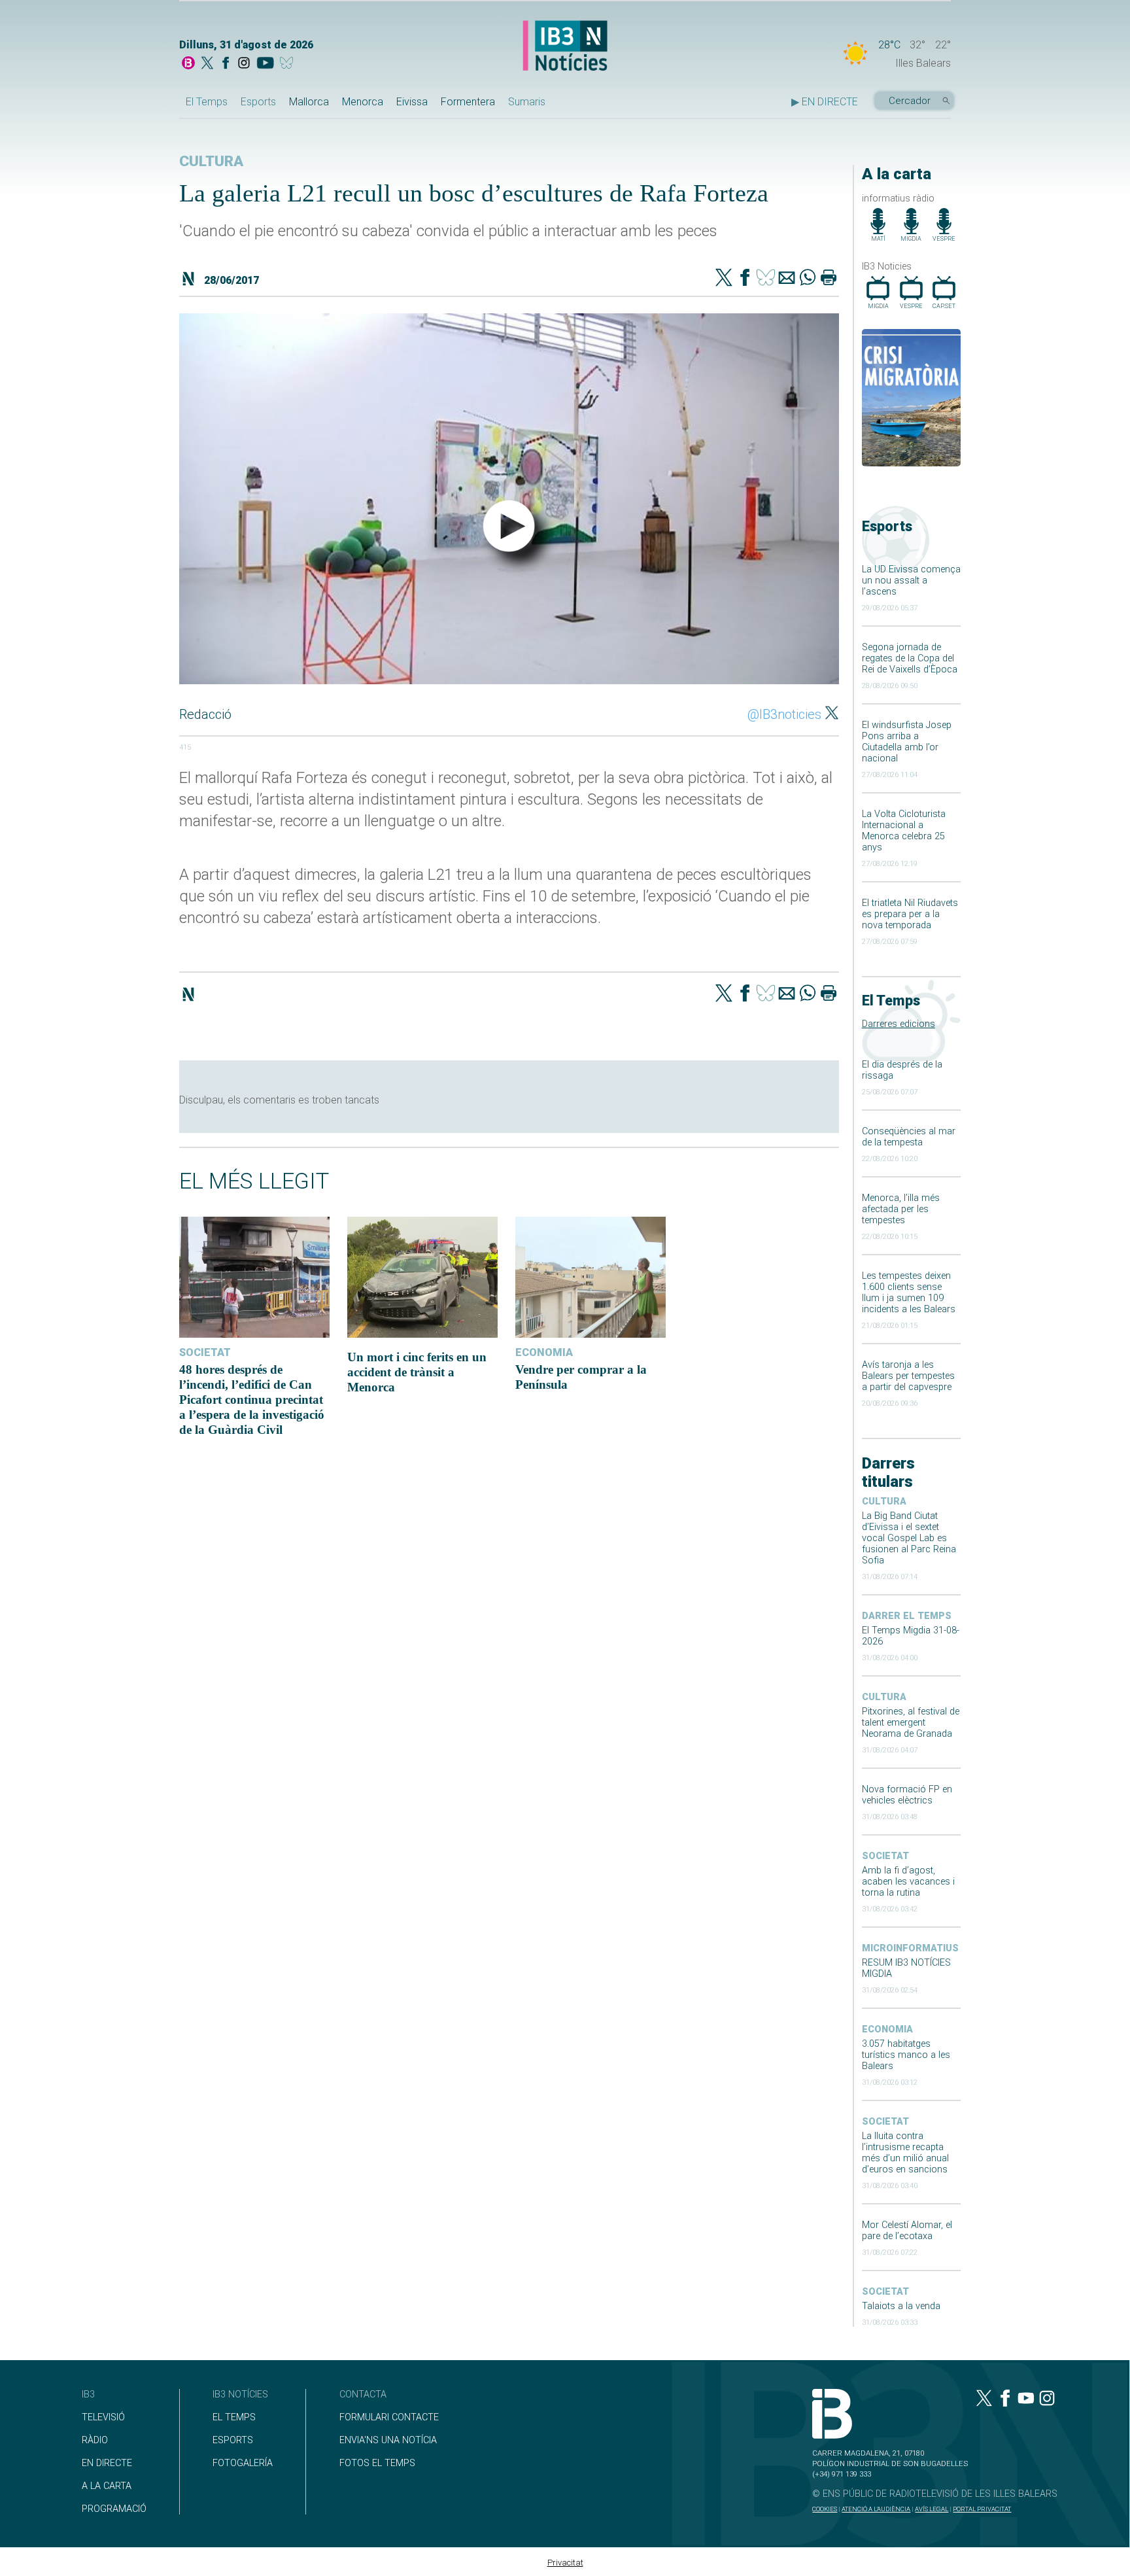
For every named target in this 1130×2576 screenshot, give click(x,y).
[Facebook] (226, 64)
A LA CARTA (107, 2486)
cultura (884, 1502)
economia (887, 2029)
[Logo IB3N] (565, 47)
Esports (258, 102)
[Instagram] (244, 64)
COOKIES (825, 2509)
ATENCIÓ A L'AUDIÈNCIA (876, 2509)
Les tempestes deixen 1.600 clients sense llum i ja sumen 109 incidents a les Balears (909, 1293)
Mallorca (309, 102)
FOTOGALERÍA (243, 2463)
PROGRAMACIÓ (114, 2509)
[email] (787, 279)
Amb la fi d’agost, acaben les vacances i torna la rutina (908, 1882)
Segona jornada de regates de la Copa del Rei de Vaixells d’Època (910, 658)
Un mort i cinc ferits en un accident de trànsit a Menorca (417, 1372)
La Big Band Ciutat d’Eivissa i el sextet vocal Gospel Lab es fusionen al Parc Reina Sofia (909, 1538)
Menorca (363, 102)
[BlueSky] (289, 64)
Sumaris (527, 102)
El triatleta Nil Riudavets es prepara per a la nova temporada (910, 914)
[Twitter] (724, 279)
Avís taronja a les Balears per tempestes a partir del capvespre (908, 1376)
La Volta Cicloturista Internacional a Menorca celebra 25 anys (904, 831)
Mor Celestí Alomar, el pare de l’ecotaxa (907, 2231)
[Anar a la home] (188, 64)
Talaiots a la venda (901, 2306)
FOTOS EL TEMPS (377, 2463)
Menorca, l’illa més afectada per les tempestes (901, 1209)
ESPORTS (233, 2440)
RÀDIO (95, 2440)
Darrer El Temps (907, 1616)
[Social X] (207, 64)
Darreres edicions (899, 1024)
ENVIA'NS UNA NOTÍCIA (388, 2440)
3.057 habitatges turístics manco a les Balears (906, 2055)
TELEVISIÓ (103, 2417)
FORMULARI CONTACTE (389, 2417)
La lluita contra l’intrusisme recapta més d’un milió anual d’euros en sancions (905, 2153)
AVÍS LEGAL (932, 2509)
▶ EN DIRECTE (825, 102)
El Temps (207, 102)
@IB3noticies (784, 714)
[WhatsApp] (808, 279)
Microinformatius (910, 1948)
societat (885, 1856)
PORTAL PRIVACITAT (982, 2509)
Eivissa (412, 102)
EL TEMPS (234, 2417)
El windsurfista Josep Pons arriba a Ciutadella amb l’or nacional (907, 742)
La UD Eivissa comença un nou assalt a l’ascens (911, 581)
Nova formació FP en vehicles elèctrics (907, 1795)
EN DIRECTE (107, 2463)
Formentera (468, 102)
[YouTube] (265, 64)
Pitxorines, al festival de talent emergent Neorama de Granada (911, 1723)
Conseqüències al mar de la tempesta (909, 1137)
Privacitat (565, 2563)
